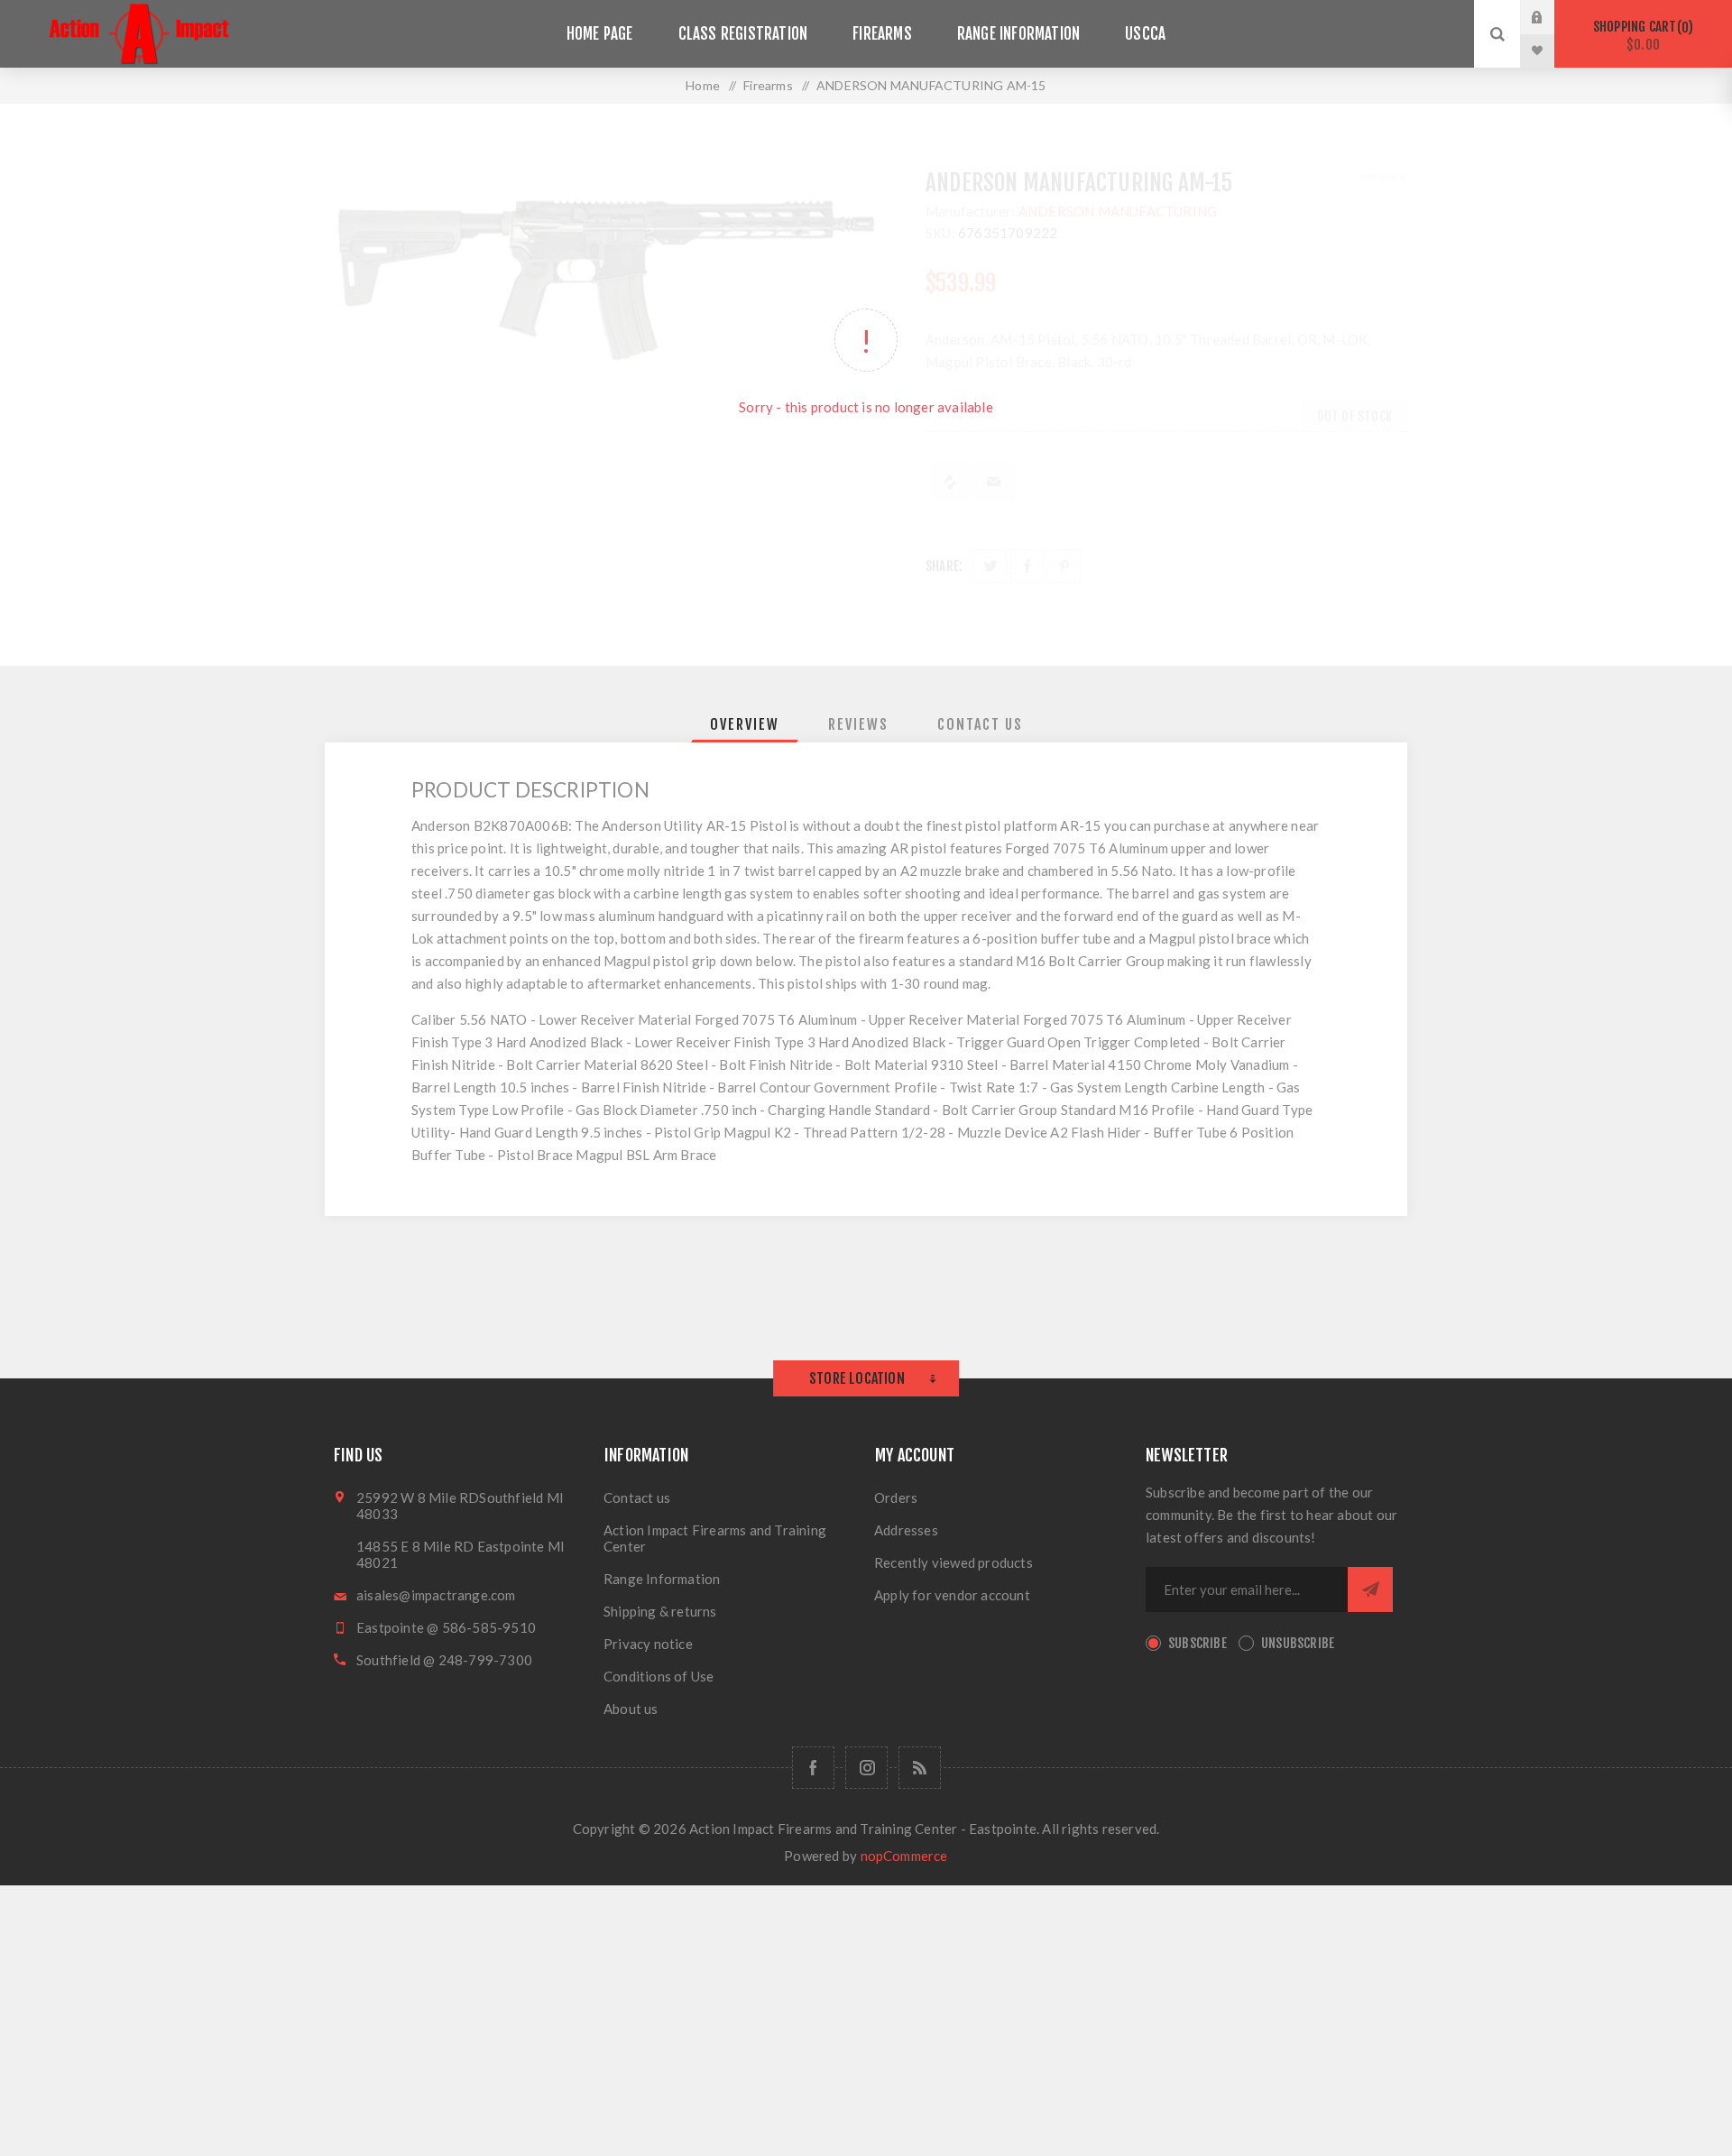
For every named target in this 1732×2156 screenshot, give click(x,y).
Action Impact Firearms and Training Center (715, 1538)
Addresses (906, 1530)
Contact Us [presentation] (980, 724)
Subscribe (1198, 1643)
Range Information (662, 1579)
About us (631, 1709)
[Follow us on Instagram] (866, 1768)
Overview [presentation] (745, 724)
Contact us (637, 1497)
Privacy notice (648, 1644)
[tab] (745, 724)
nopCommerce (904, 1856)
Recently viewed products (954, 1562)
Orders (896, 1497)
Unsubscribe (1298, 1643)
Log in (1551, 17)
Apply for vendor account (952, 1595)
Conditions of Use (659, 1676)
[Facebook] (813, 1768)
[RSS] (920, 1768)
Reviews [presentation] (858, 724)
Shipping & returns (660, 1611)
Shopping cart (1640, 36)
